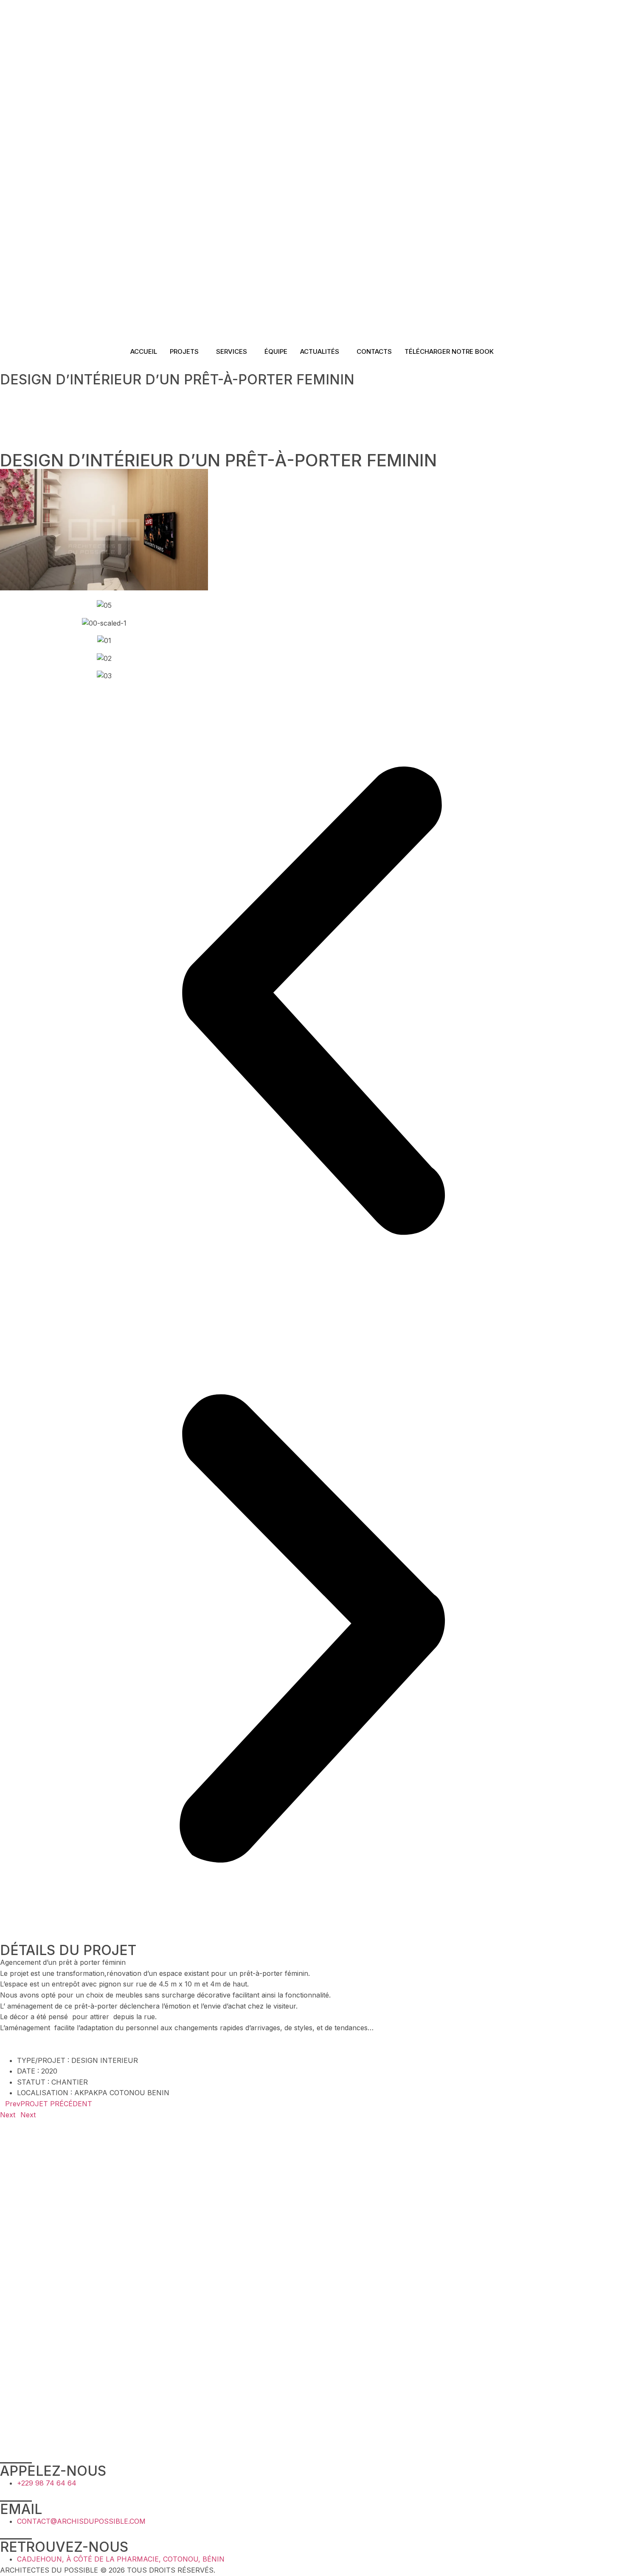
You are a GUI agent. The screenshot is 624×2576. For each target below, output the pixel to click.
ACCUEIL (144, 351)
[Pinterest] (312, 435)
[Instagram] (312, 425)
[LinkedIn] (312, 392)
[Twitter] (312, 414)
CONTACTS (374, 351)
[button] (312, 1002)
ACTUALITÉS (320, 351)
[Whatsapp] (312, 446)
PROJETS (184, 351)
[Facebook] (312, 403)
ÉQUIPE (276, 351)
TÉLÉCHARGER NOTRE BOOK (449, 351)
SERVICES (232, 351)
